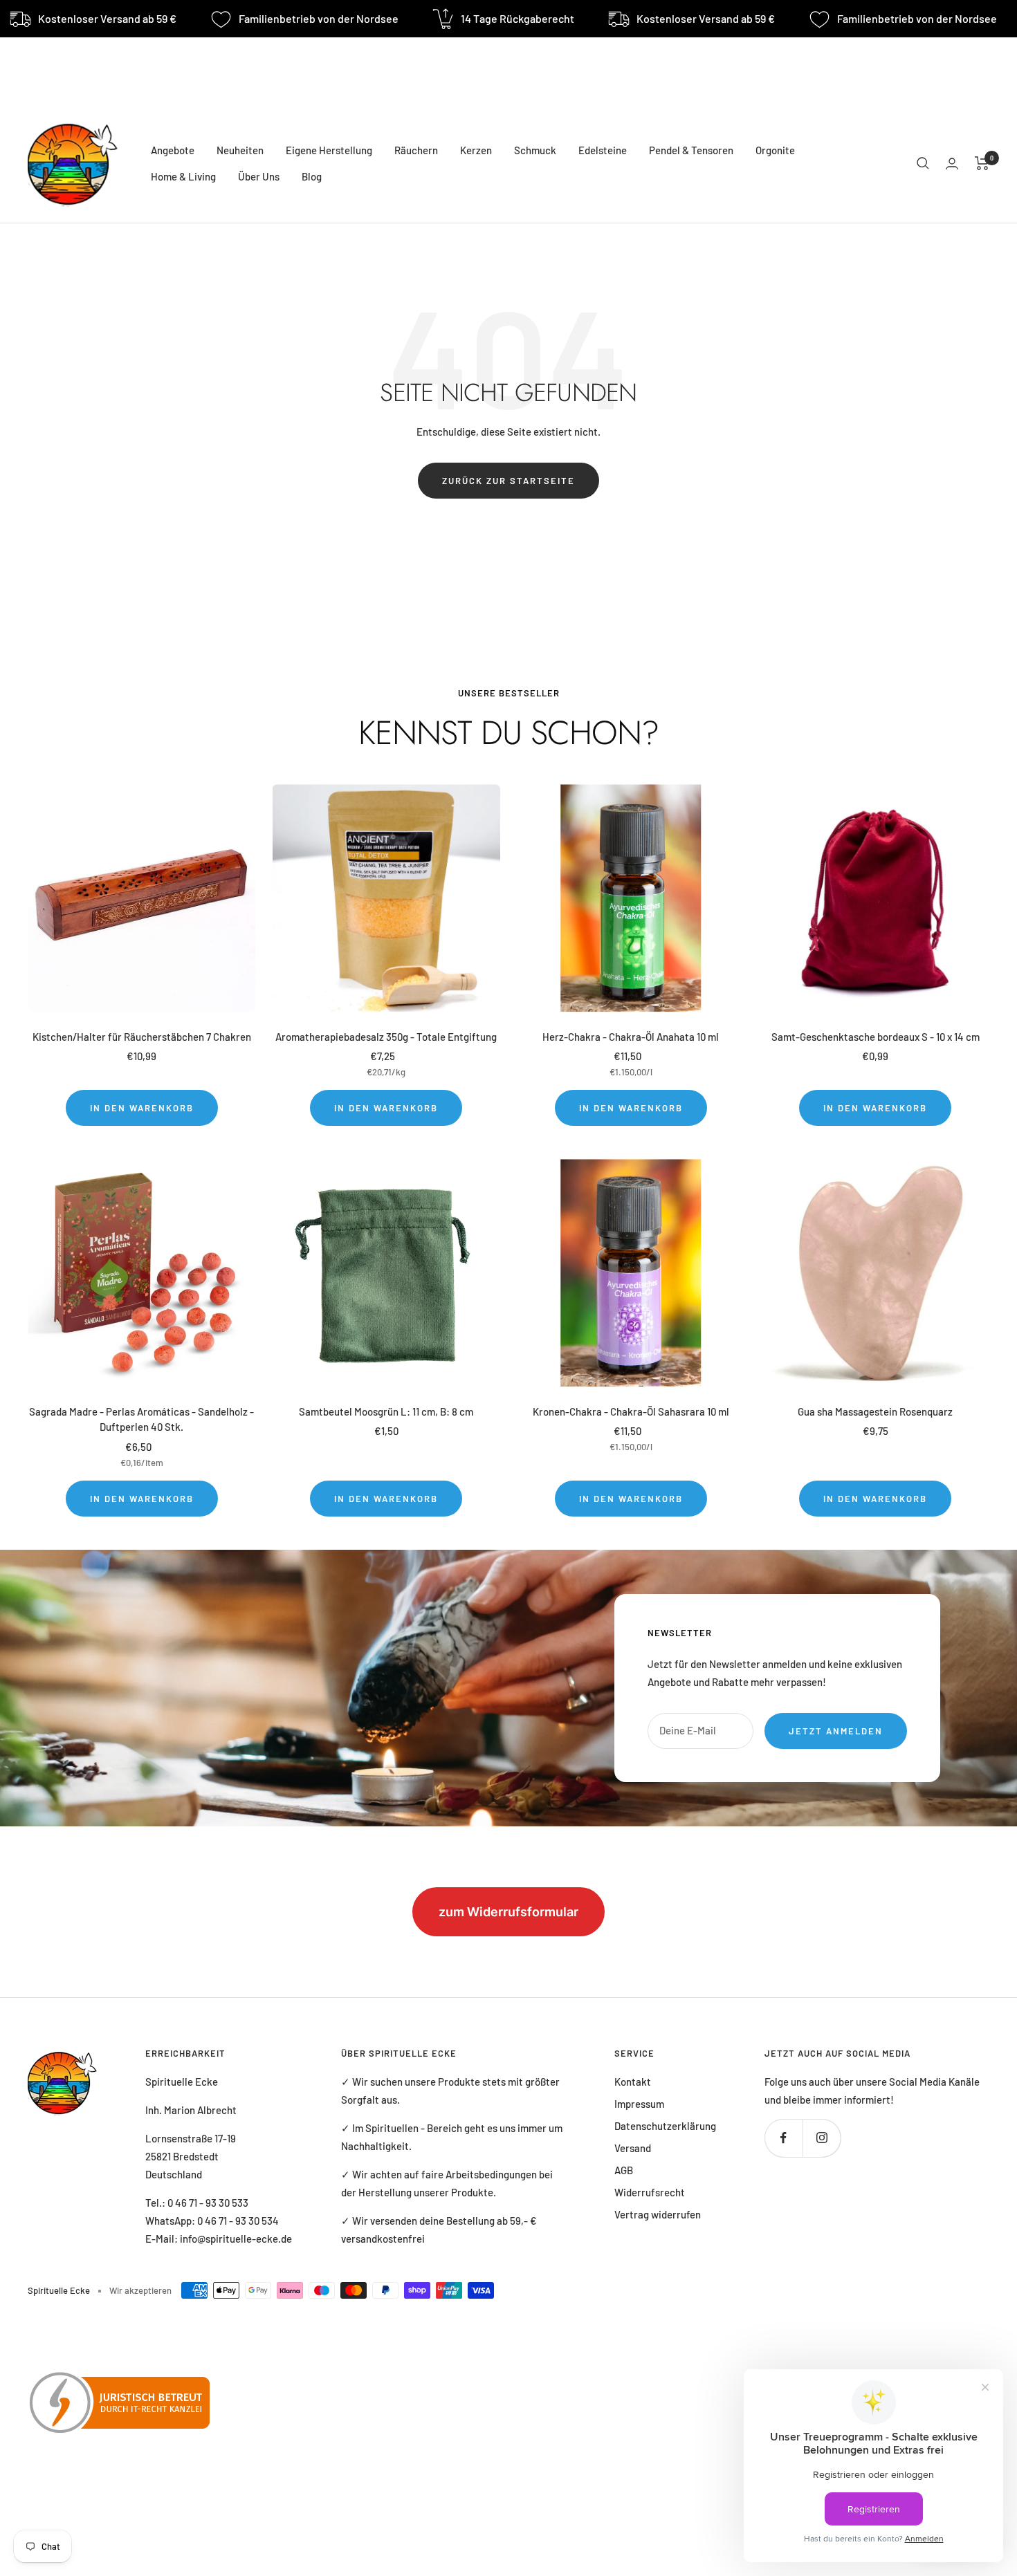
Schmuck (535, 150)
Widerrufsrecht (650, 2192)
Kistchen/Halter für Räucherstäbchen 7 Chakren (142, 1037)
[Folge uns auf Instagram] (822, 2138)
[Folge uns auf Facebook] (784, 2138)
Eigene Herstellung (329, 150)
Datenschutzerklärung (665, 2126)
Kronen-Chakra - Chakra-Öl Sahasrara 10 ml (631, 1411)
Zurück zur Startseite (508, 481)
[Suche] (923, 163)
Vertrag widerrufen (658, 2214)
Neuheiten (240, 150)
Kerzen (476, 150)
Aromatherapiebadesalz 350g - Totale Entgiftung (386, 1037)
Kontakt (633, 2082)
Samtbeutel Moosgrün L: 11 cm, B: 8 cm (386, 1411)
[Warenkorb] (982, 163)
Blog (312, 176)
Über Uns (259, 176)
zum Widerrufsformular (508, 1912)
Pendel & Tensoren (691, 150)
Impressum (639, 2104)
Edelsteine (603, 150)
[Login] (952, 164)
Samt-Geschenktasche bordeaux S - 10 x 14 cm (876, 1037)
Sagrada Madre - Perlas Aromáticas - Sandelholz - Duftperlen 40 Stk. (141, 1419)
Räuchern (416, 150)
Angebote (173, 150)
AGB (624, 2170)
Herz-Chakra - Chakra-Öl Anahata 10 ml (631, 1037)
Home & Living (183, 176)
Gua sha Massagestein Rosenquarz (875, 1411)
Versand (633, 2148)
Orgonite (775, 150)
